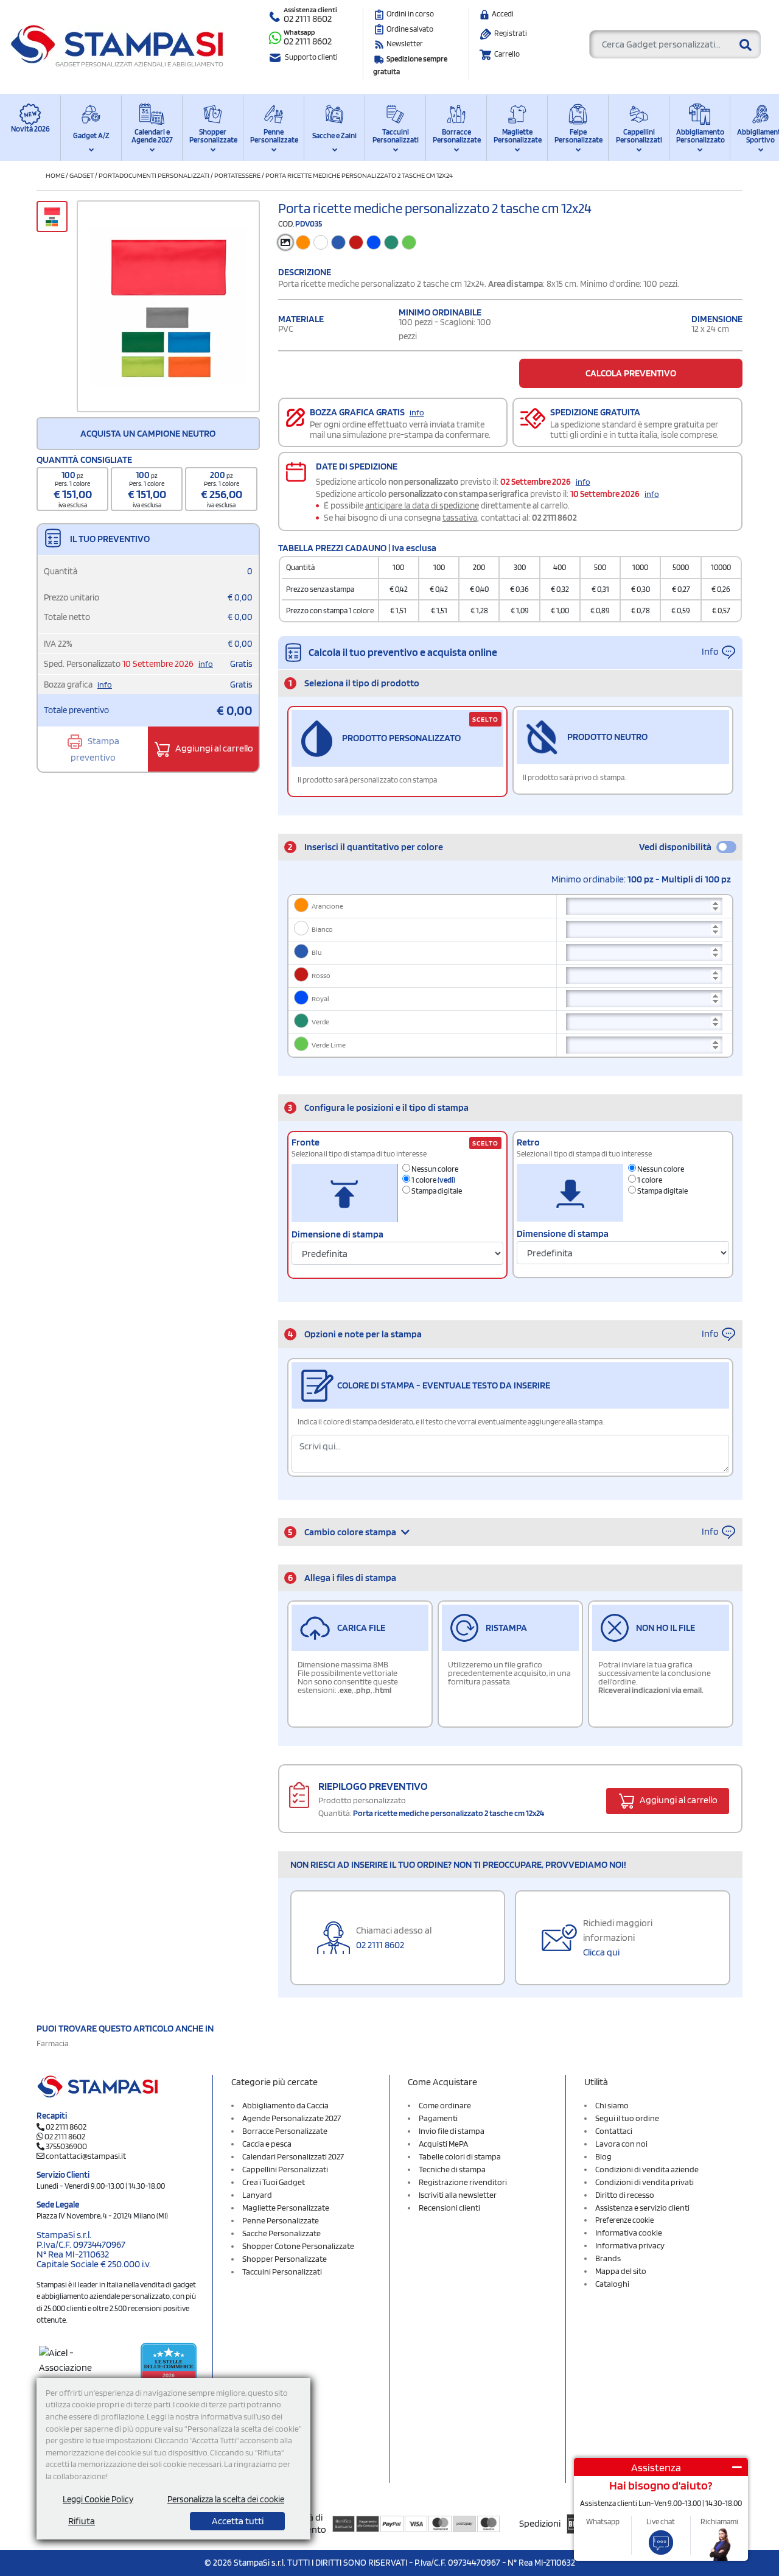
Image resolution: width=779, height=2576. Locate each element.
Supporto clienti (311, 57)
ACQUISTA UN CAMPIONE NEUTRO (148, 433)
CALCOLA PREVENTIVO (631, 373)
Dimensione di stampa (337, 1234)
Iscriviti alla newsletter (458, 2195)
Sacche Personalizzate (281, 2233)
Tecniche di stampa (452, 2169)
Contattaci (614, 2131)
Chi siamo (612, 2105)
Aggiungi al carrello (213, 748)
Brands (608, 2258)
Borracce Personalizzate (456, 136)
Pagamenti (438, 2118)
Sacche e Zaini (334, 135)
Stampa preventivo (95, 749)
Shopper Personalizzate (213, 136)
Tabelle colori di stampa (460, 2156)
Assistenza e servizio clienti (642, 2208)
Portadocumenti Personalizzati (154, 175)
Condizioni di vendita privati (645, 2182)
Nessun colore (434, 1169)
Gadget (82, 175)
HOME (55, 175)
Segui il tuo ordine (627, 2118)
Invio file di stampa (452, 2131)
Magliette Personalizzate (517, 136)
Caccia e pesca (267, 2144)
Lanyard (257, 2195)
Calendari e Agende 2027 (152, 136)
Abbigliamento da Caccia (285, 2105)
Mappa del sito (621, 2271)
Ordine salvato (410, 29)
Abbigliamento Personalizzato (700, 136)
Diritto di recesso (625, 2195)
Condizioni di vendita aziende (647, 2169)
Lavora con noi (621, 2144)
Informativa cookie (629, 2233)
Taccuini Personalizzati (396, 136)
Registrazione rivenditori (463, 2182)
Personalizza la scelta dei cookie (226, 2499)
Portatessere (237, 175)
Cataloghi (612, 2284)
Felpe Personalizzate (578, 136)
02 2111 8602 (308, 19)
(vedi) (446, 1180)
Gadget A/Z (91, 135)
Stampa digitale (436, 1191)
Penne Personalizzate (274, 136)
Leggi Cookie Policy (98, 2499)
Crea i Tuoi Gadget (274, 2182)
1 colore (433, 1180)
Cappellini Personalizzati (639, 136)
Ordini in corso (410, 14)
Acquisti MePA (443, 2144)
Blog (603, 2156)
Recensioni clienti (449, 2208)
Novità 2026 (30, 129)
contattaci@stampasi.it (86, 2156)
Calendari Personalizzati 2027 (293, 2156)
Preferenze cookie (624, 2220)
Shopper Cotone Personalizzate (298, 2246)
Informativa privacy (630, 2245)
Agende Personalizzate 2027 (292, 2118)
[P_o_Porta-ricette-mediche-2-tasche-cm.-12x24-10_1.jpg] (168, 306)
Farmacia (53, 2043)
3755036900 (66, 2146)
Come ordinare (445, 2105)
